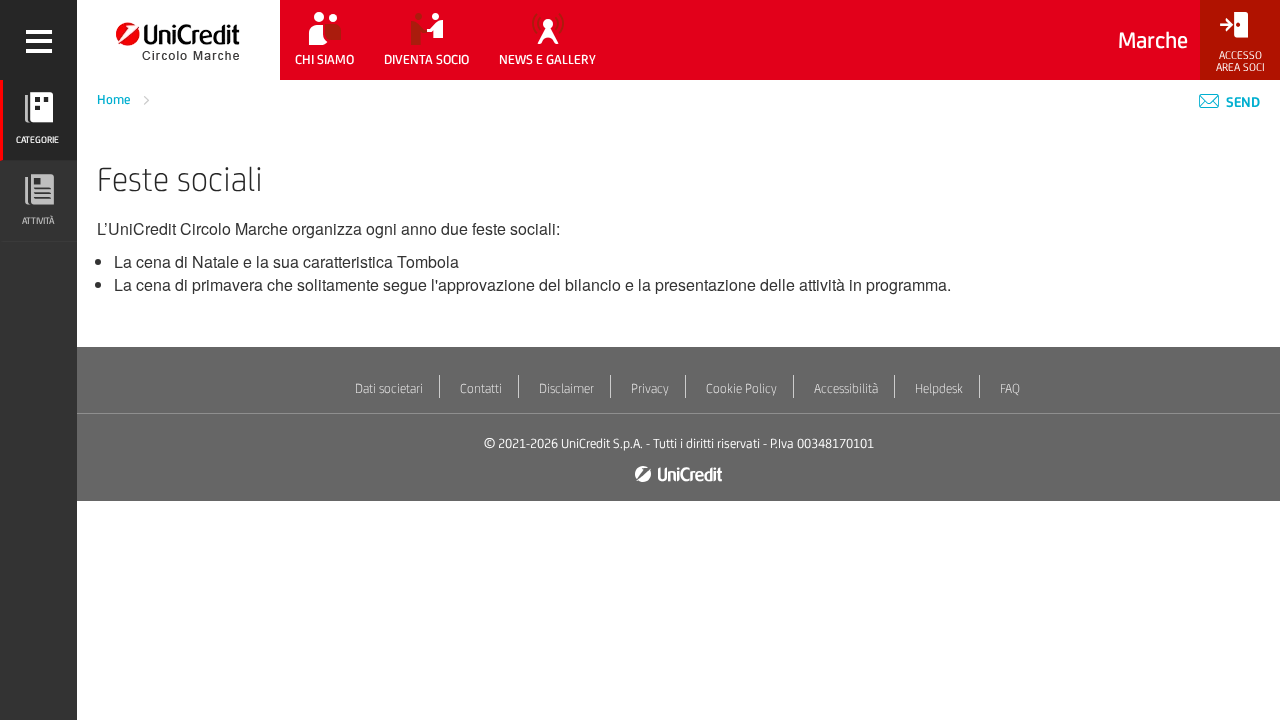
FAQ (1010, 388)
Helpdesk (939, 388)
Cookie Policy (741, 388)
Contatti (481, 388)
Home (115, 99)
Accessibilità (846, 388)
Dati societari (389, 388)
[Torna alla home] (178, 40)
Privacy (650, 388)
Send (1241, 102)
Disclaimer (566, 388)
